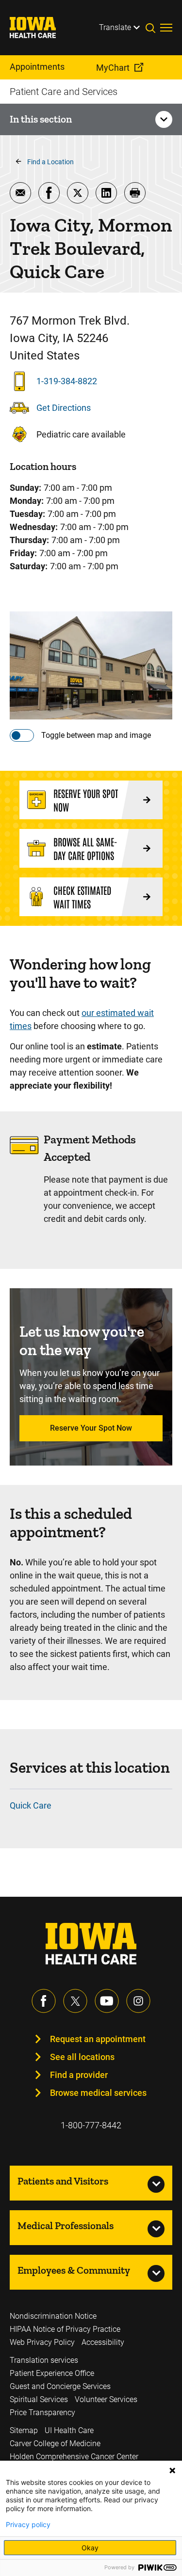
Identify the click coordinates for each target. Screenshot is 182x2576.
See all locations (82, 2057)
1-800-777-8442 (91, 2125)
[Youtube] (107, 2001)
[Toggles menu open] (166, 28)
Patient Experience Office (52, 2373)
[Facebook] (44, 2001)
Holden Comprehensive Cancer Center (74, 2457)
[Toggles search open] (153, 28)
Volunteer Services (106, 2399)
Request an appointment (98, 2039)
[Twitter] (75, 2001)
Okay (90, 2548)
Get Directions (64, 408)
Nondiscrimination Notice (53, 2316)
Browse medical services (98, 2093)
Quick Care (31, 1805)
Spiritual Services (39, 2399)
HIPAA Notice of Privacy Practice (65, 2329)
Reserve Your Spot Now (91, 1428)
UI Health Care (69, 2430)
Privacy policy (28, 2525)
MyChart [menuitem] (113, 68)
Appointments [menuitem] (37, 67)
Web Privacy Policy (42, 2342)
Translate (115, 27)
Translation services (44, 2360)
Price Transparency (42, 2412)
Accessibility (103, 2342)
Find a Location (50, 162)
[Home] (39, 28)
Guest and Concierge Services (60, 2386)
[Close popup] (172, 2470)
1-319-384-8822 (67, 381)
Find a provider (79, 2075)
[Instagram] (138, 2001)
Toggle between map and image (96, 735)
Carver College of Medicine (55, 2443)
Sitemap (24, 2430)
